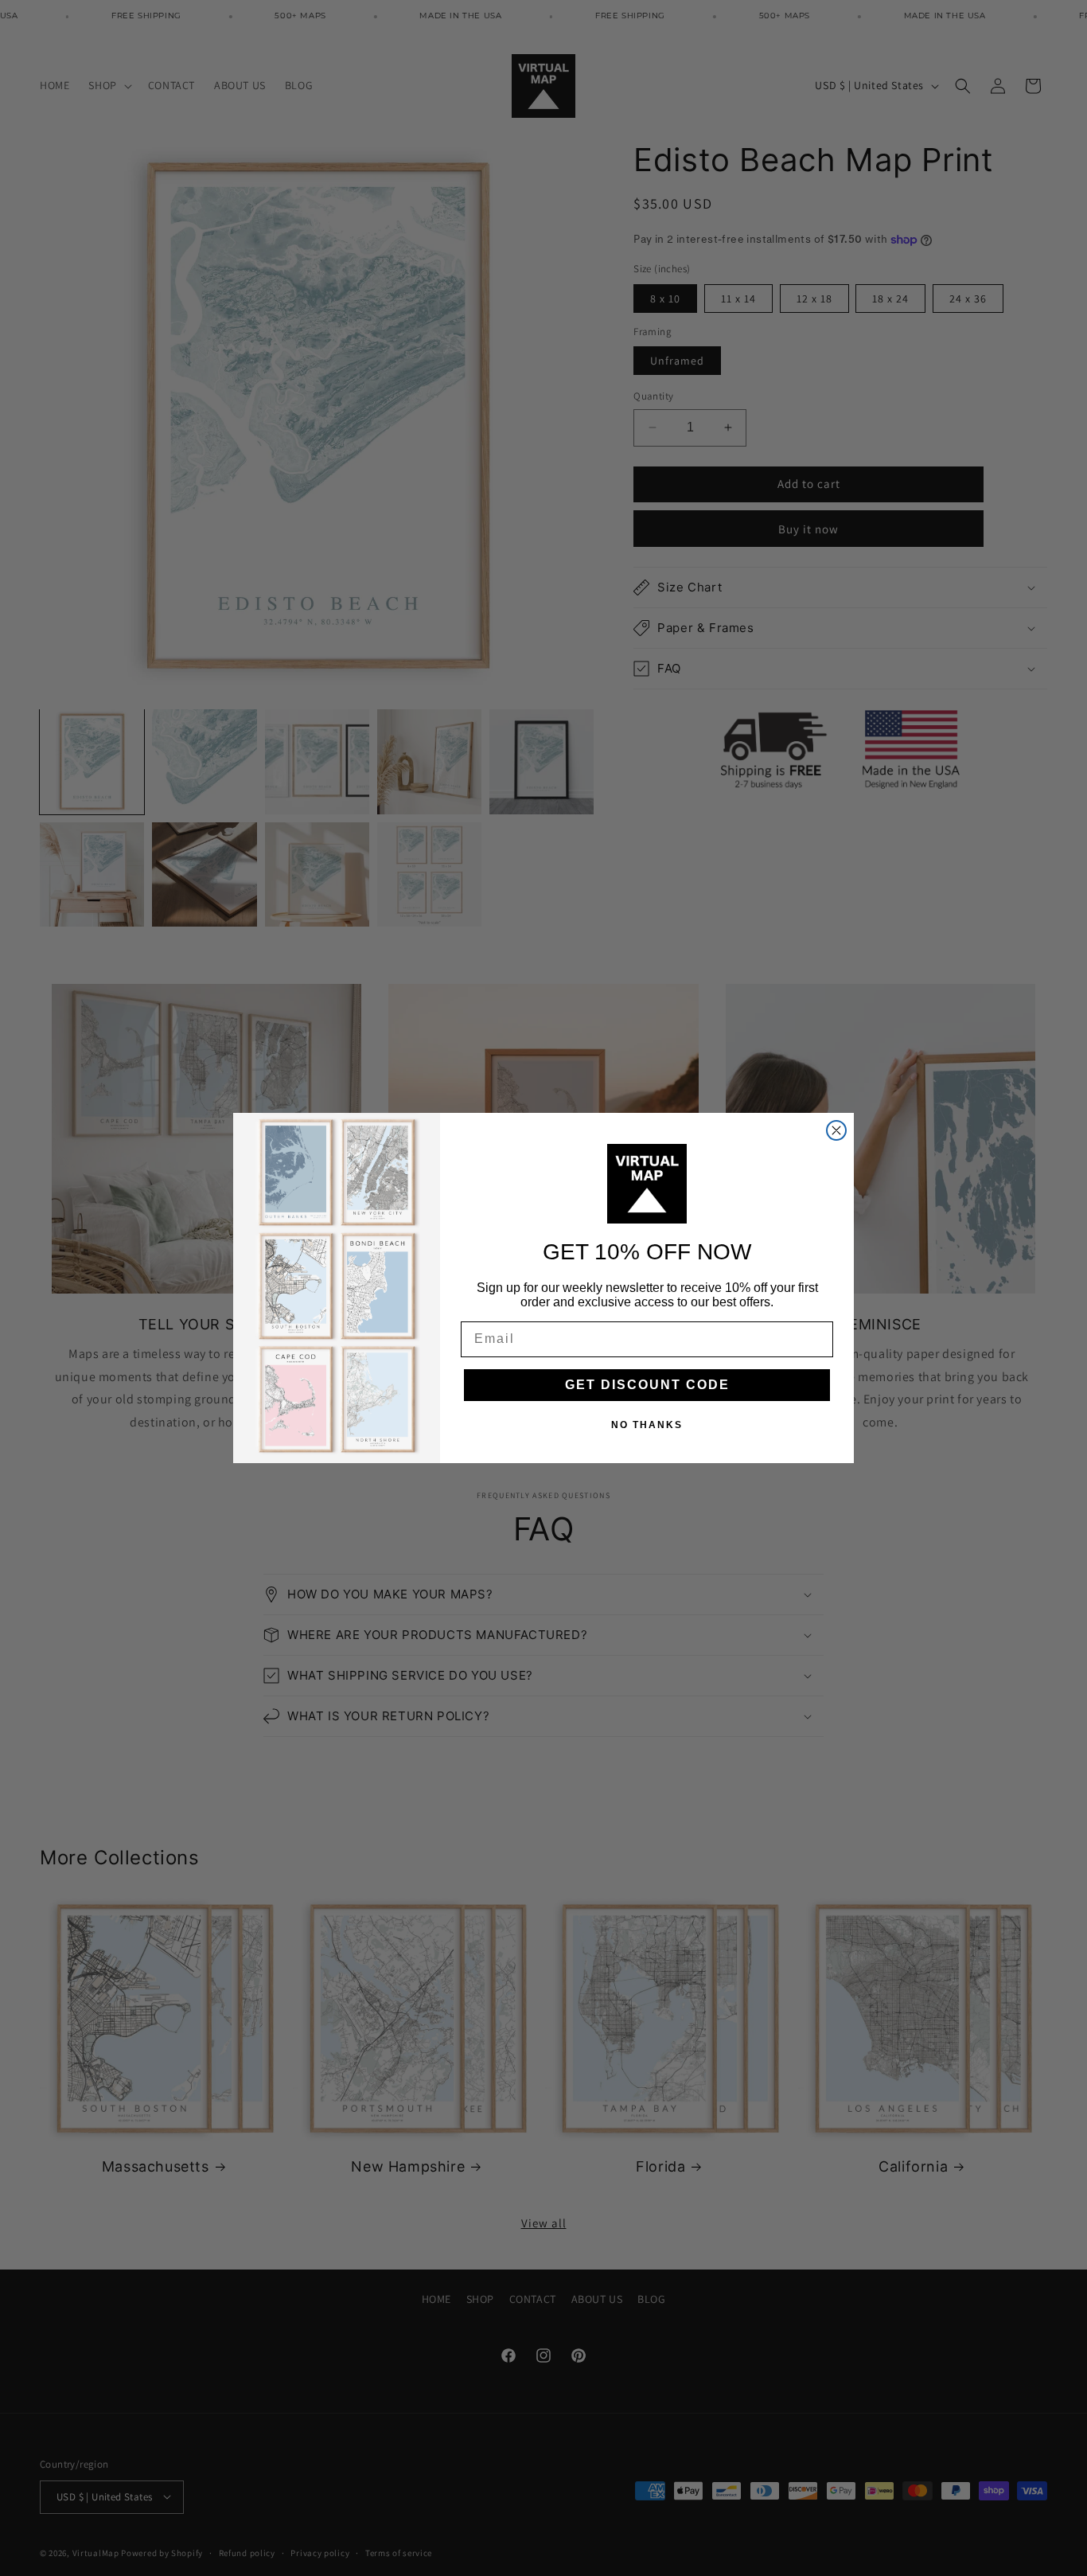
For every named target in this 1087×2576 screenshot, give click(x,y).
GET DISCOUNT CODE (647, 1385)
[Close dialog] (836, 1130)
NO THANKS (647, 1425)
